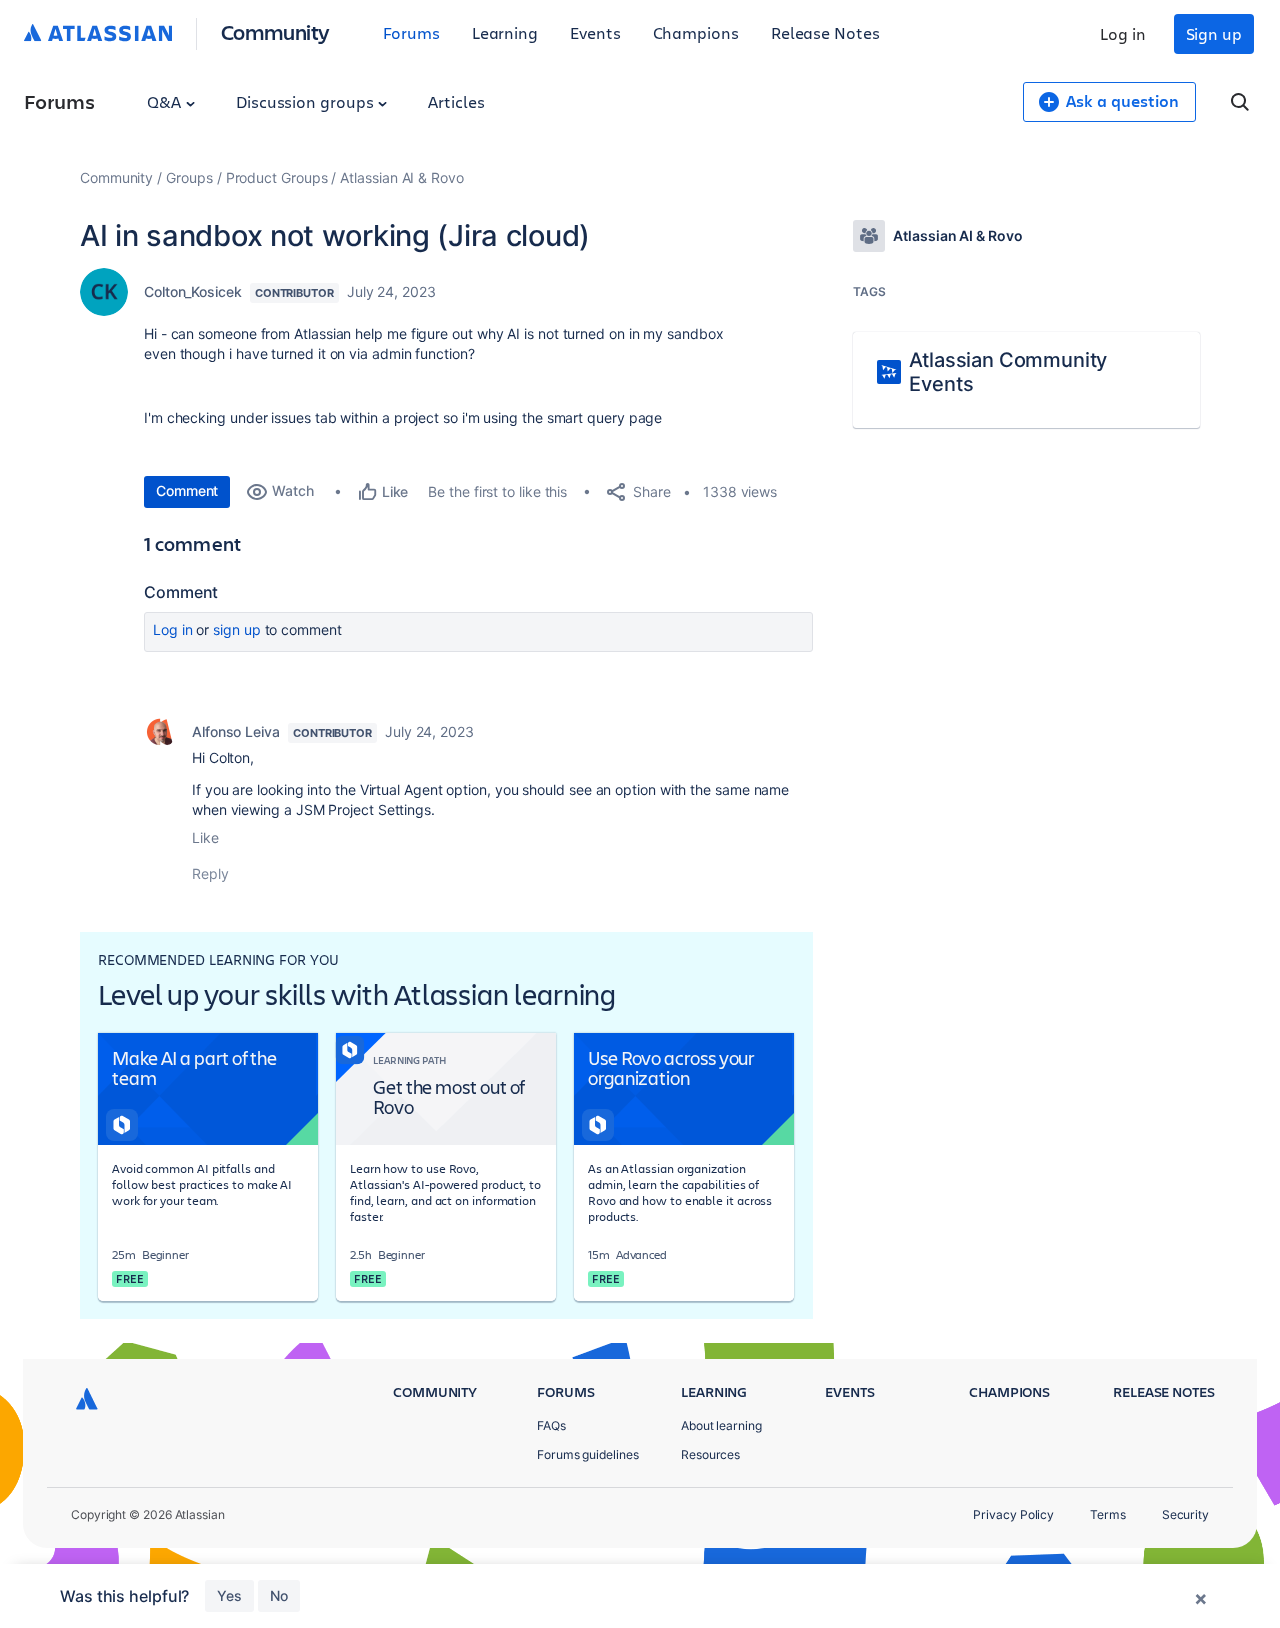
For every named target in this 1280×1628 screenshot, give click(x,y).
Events (595, 32)
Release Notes (825, 32)
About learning (721, 1425)
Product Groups (277, 177)
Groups (189, 177)
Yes (229, 1595)
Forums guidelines (588, 1454)
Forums (411, 32)
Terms (1108, 1514)
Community (275, 31)
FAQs (551, 1425)
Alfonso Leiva (236, 731)
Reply (210, 873)
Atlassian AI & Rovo (401, 177)
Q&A (166, 101)
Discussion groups (307, 101)
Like (205, 837)
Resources (710, 1454)
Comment (187, 490)
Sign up (1214, 33)
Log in (1123, 33)
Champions (696, 32)
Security (1185, 1514)
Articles (456, 101)
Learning (505, 32)
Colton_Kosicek (193, 291)
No (279, 1595)
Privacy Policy (1013, 1514)
